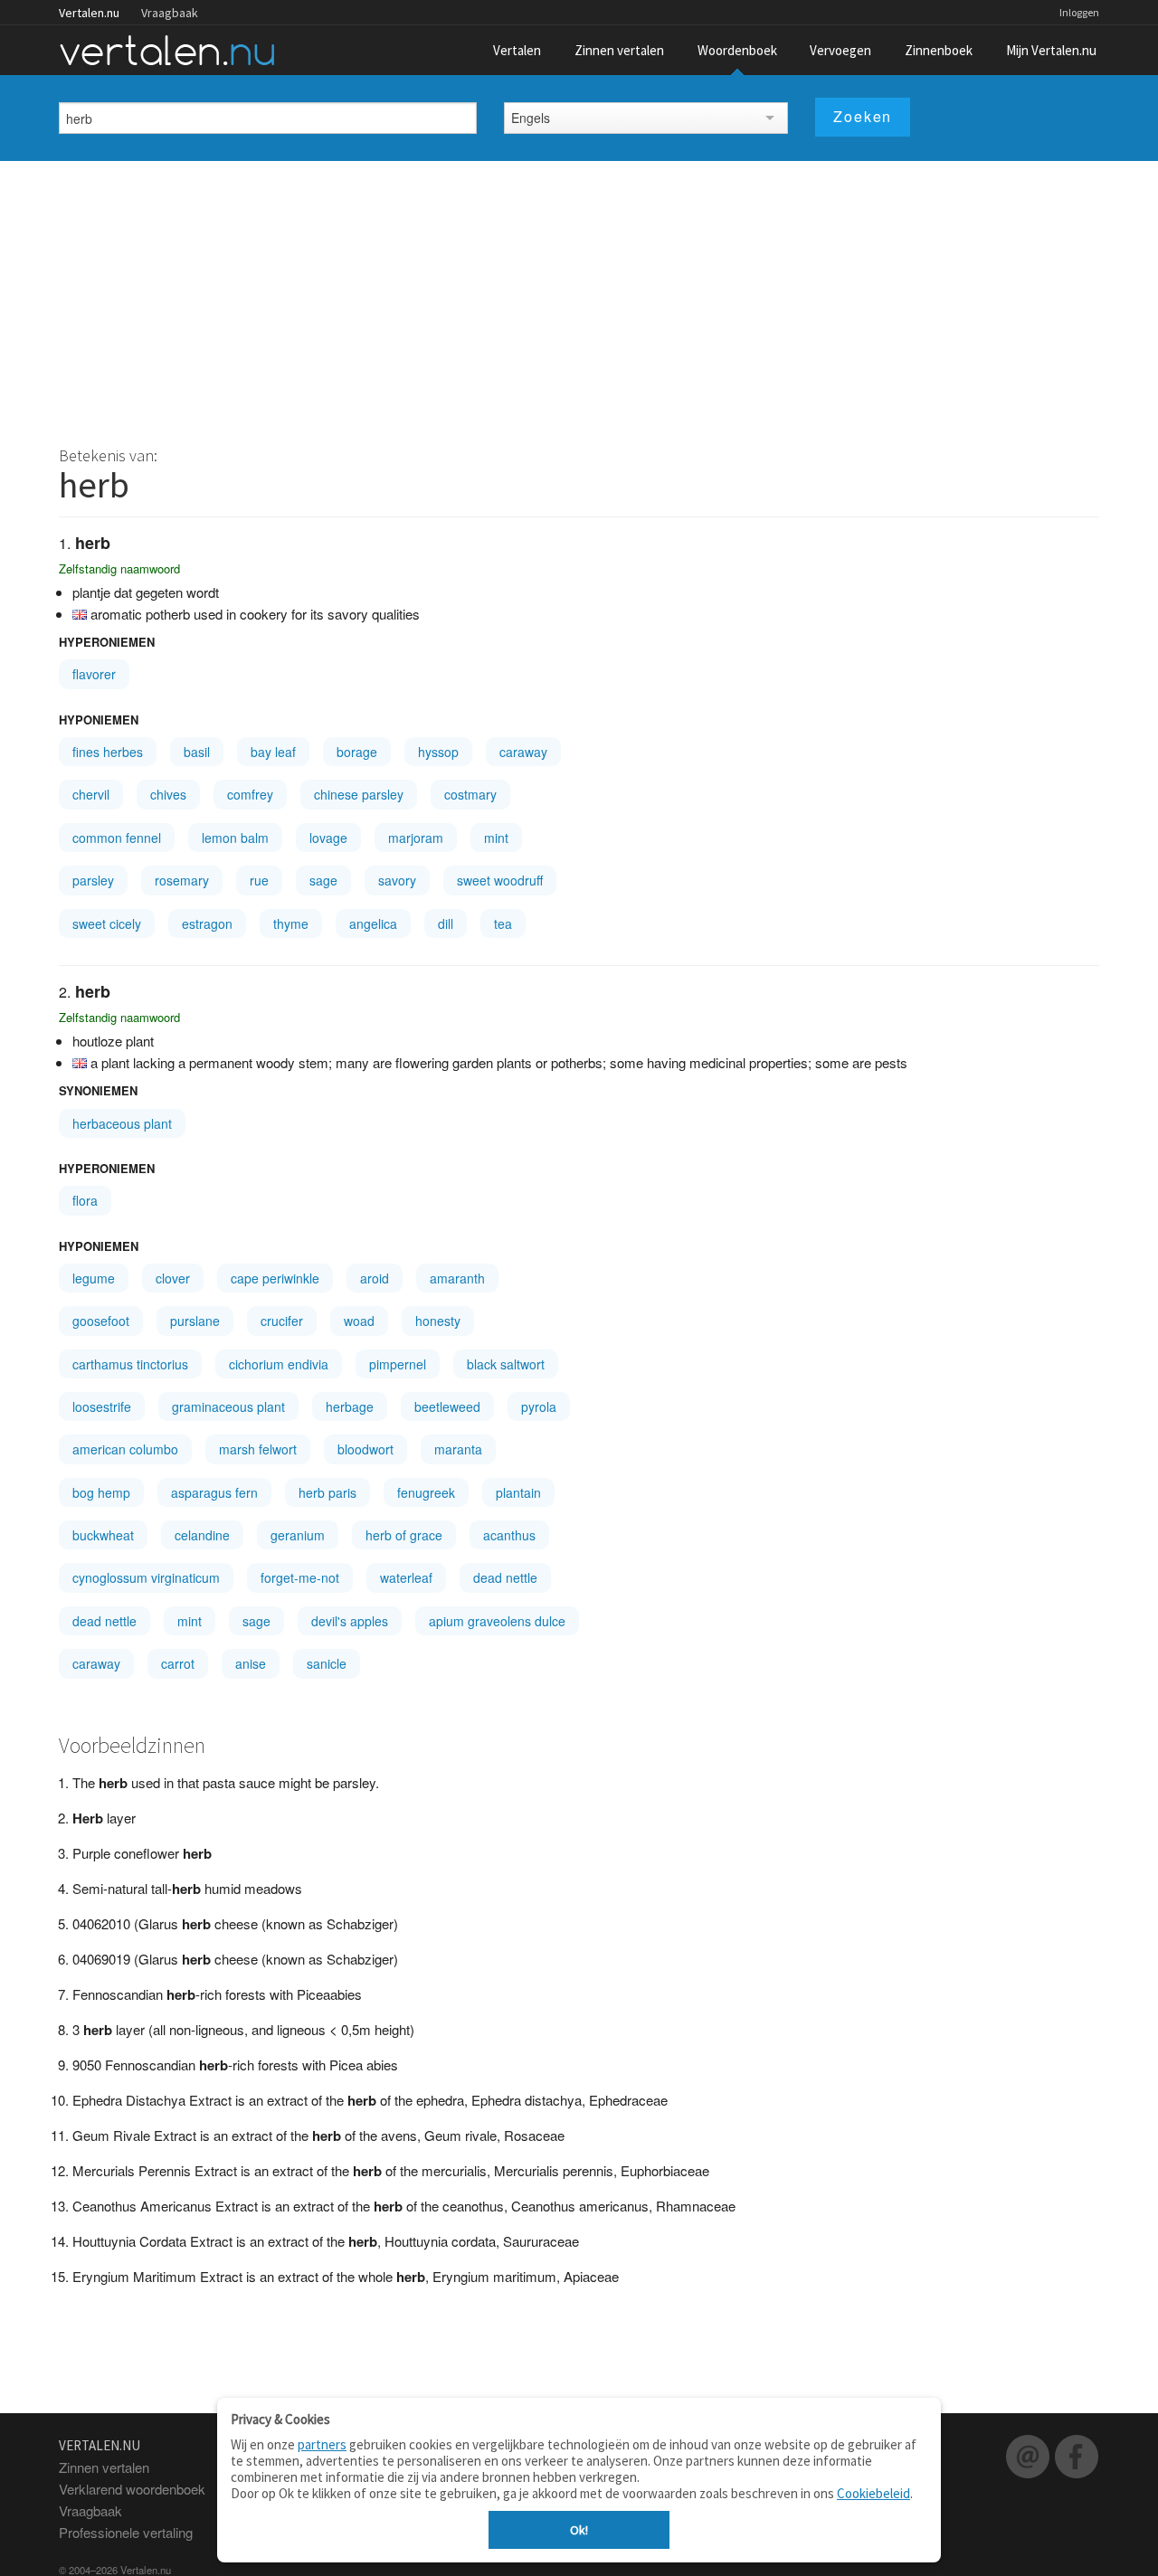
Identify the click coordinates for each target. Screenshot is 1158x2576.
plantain (518, 1492)
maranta (458, 1449)
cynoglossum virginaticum (146, 1577)
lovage (328, 838)
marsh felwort (258, 1449)
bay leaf (273, 752)
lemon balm (235, 838)
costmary (470, 794)
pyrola (539, 1406)
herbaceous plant (122, 1123)
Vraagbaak (170, 13)
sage (323, 880)
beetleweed (447, 1406)
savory (397, 880)
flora (85, 1200)
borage (357, 752)
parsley (93, 880)
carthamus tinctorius (130, 1364)
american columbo (125, 1449)
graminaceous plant (228, 1406)
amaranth (457, 1278)
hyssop (438, 752)
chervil (91, 794)
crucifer (282, 1321)
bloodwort (365, 1449)
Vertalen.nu (89, 13)
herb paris (327, 1492)
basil (197, 752)
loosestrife (102, 1406)
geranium (298, 1535)
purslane (195, 1321)
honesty (438, 1321)
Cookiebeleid (873, 2493)
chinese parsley (359, 794)
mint (496, 838)
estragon (207, 923)
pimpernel (398, 1364)
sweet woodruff (500, 880)
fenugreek (426, 1492)
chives (168, 794)
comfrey (250, 794)
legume (94, 1278)
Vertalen (517, 50)
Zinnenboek (939, 50)
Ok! (579, 2530)
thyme (291, 923)
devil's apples (350, 1621)
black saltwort (506, 1364)
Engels (531, 118)
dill (446, 923)
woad (359, 1321)
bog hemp (101, 1492)
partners (322, 2444)
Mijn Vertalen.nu (1051, 50)
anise (251, 1663)
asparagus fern (214, 1492)
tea (503, 923)
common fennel (117, 838)
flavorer (94, 674)
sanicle (327, 1663)
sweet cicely (107, 923)
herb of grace (404, 1535)
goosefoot (101, 1321)
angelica (373, 923)
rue (259, 880)
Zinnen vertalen (619, 50)
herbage (350, 1406)
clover (173, 1278)
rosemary (182, 880)
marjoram (416, 838)
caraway (523, 752)
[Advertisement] (579, 297)
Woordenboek (737, 50)
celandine (202, 1535)
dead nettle (505, 1577)
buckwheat (103, 1535)
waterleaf (406, 1577)
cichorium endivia (279, 1364)
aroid (375, 1278)
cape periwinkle (275, 1278)
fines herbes (108, 752)
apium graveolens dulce (497, 1621)
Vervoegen (840, 50)
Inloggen (1079, 12)
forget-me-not (300, 1577)
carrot (178, 1663)
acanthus (509, 1535)
